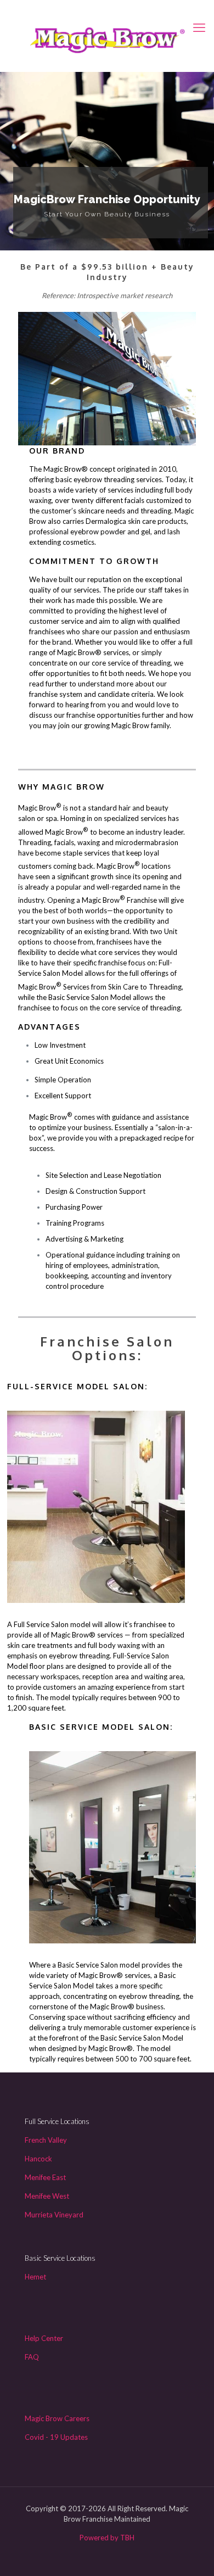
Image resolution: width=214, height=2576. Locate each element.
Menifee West (47, 2196)
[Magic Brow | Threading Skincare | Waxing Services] (107, 38)
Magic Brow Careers (57, 2418)
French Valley (46, 2140)
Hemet (35, 2277)
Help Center (44, 2338)
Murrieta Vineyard (54, 2215)
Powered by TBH (107, 2538)
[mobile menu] (199, 27)
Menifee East (45, 2177)
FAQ (32, 2357)
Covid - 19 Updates (56, 2437)
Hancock (38, 2159)
